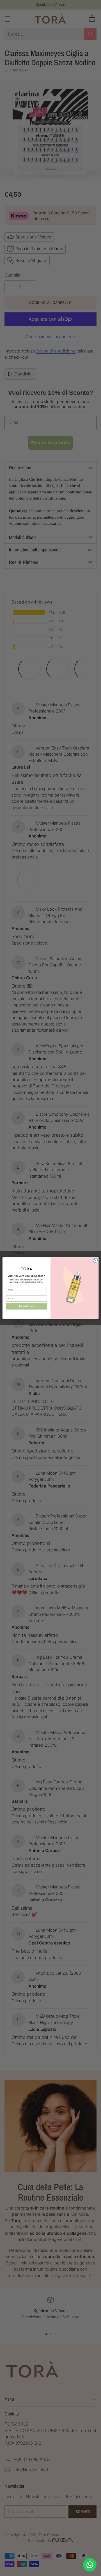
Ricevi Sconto (26, 1306)
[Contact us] (90, 2565)
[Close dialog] (95, 1260)
